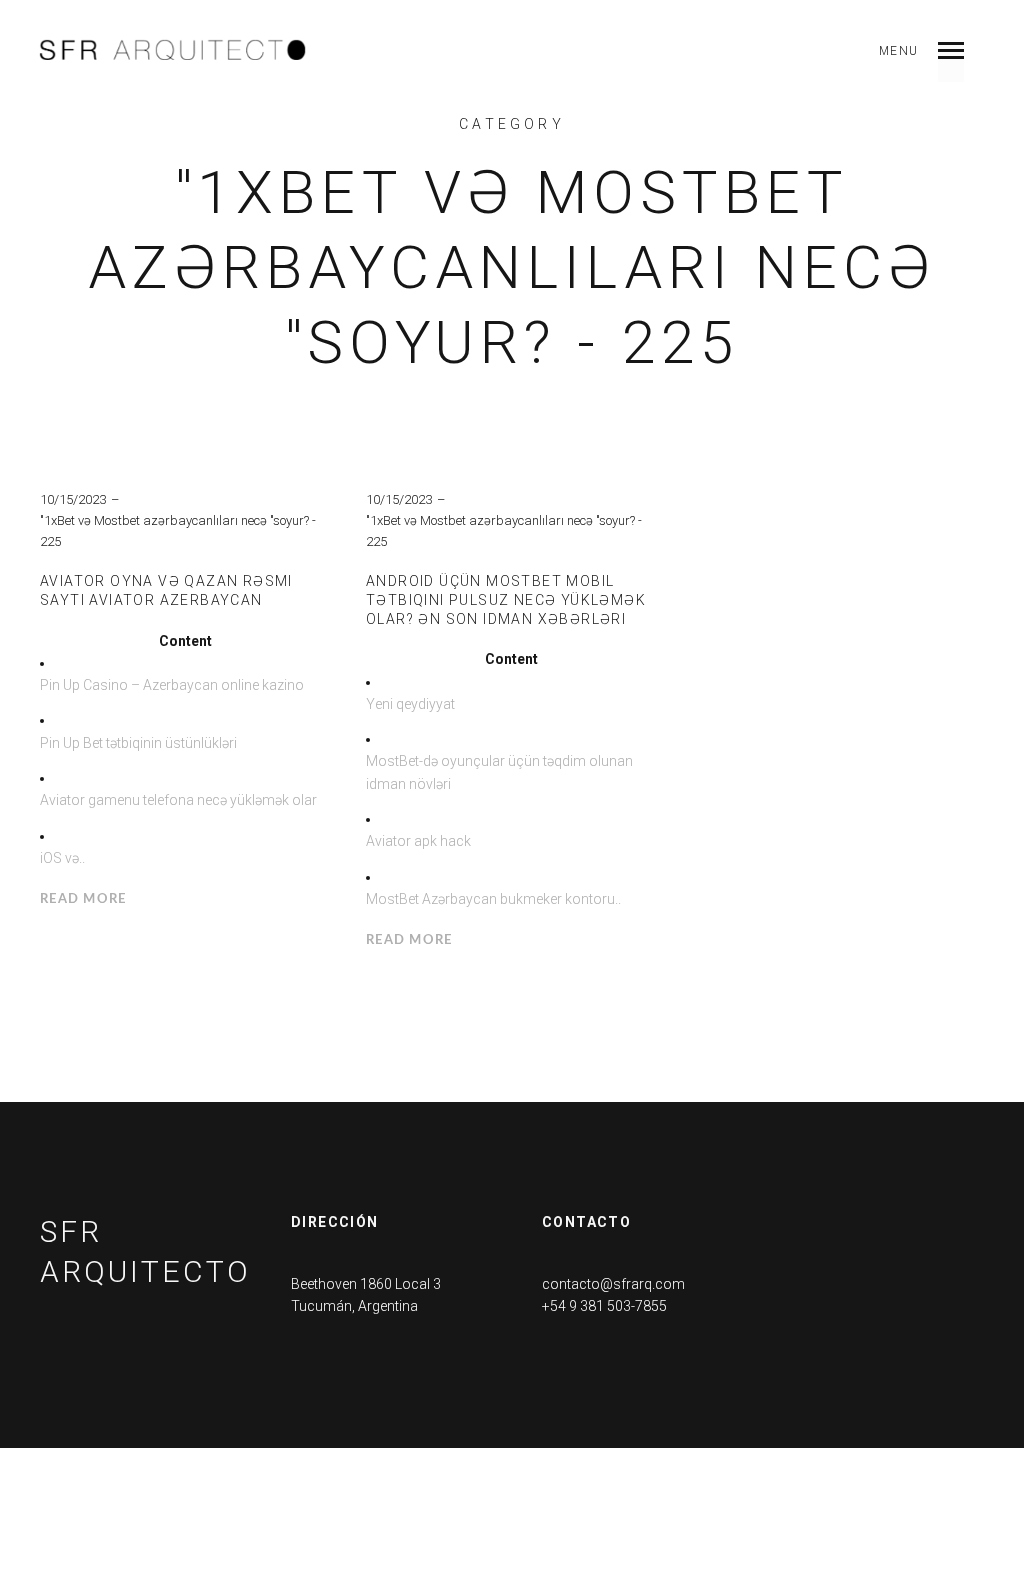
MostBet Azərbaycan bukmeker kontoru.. (493, 899)
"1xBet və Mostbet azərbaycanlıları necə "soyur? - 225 (178, 531)
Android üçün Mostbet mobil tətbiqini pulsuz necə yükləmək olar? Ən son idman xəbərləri (506, 599)
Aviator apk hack (418, 841)
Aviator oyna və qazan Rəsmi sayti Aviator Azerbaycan (166, 590)
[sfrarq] (173, 50)
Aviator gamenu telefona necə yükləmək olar (178, 800)
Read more (83, 899)
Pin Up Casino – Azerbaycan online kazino (172, 685)
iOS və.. (62, 858)
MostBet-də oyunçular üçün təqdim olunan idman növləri (499, 772)
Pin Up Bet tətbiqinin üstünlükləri (138, 743)
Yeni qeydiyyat (410, 704)
